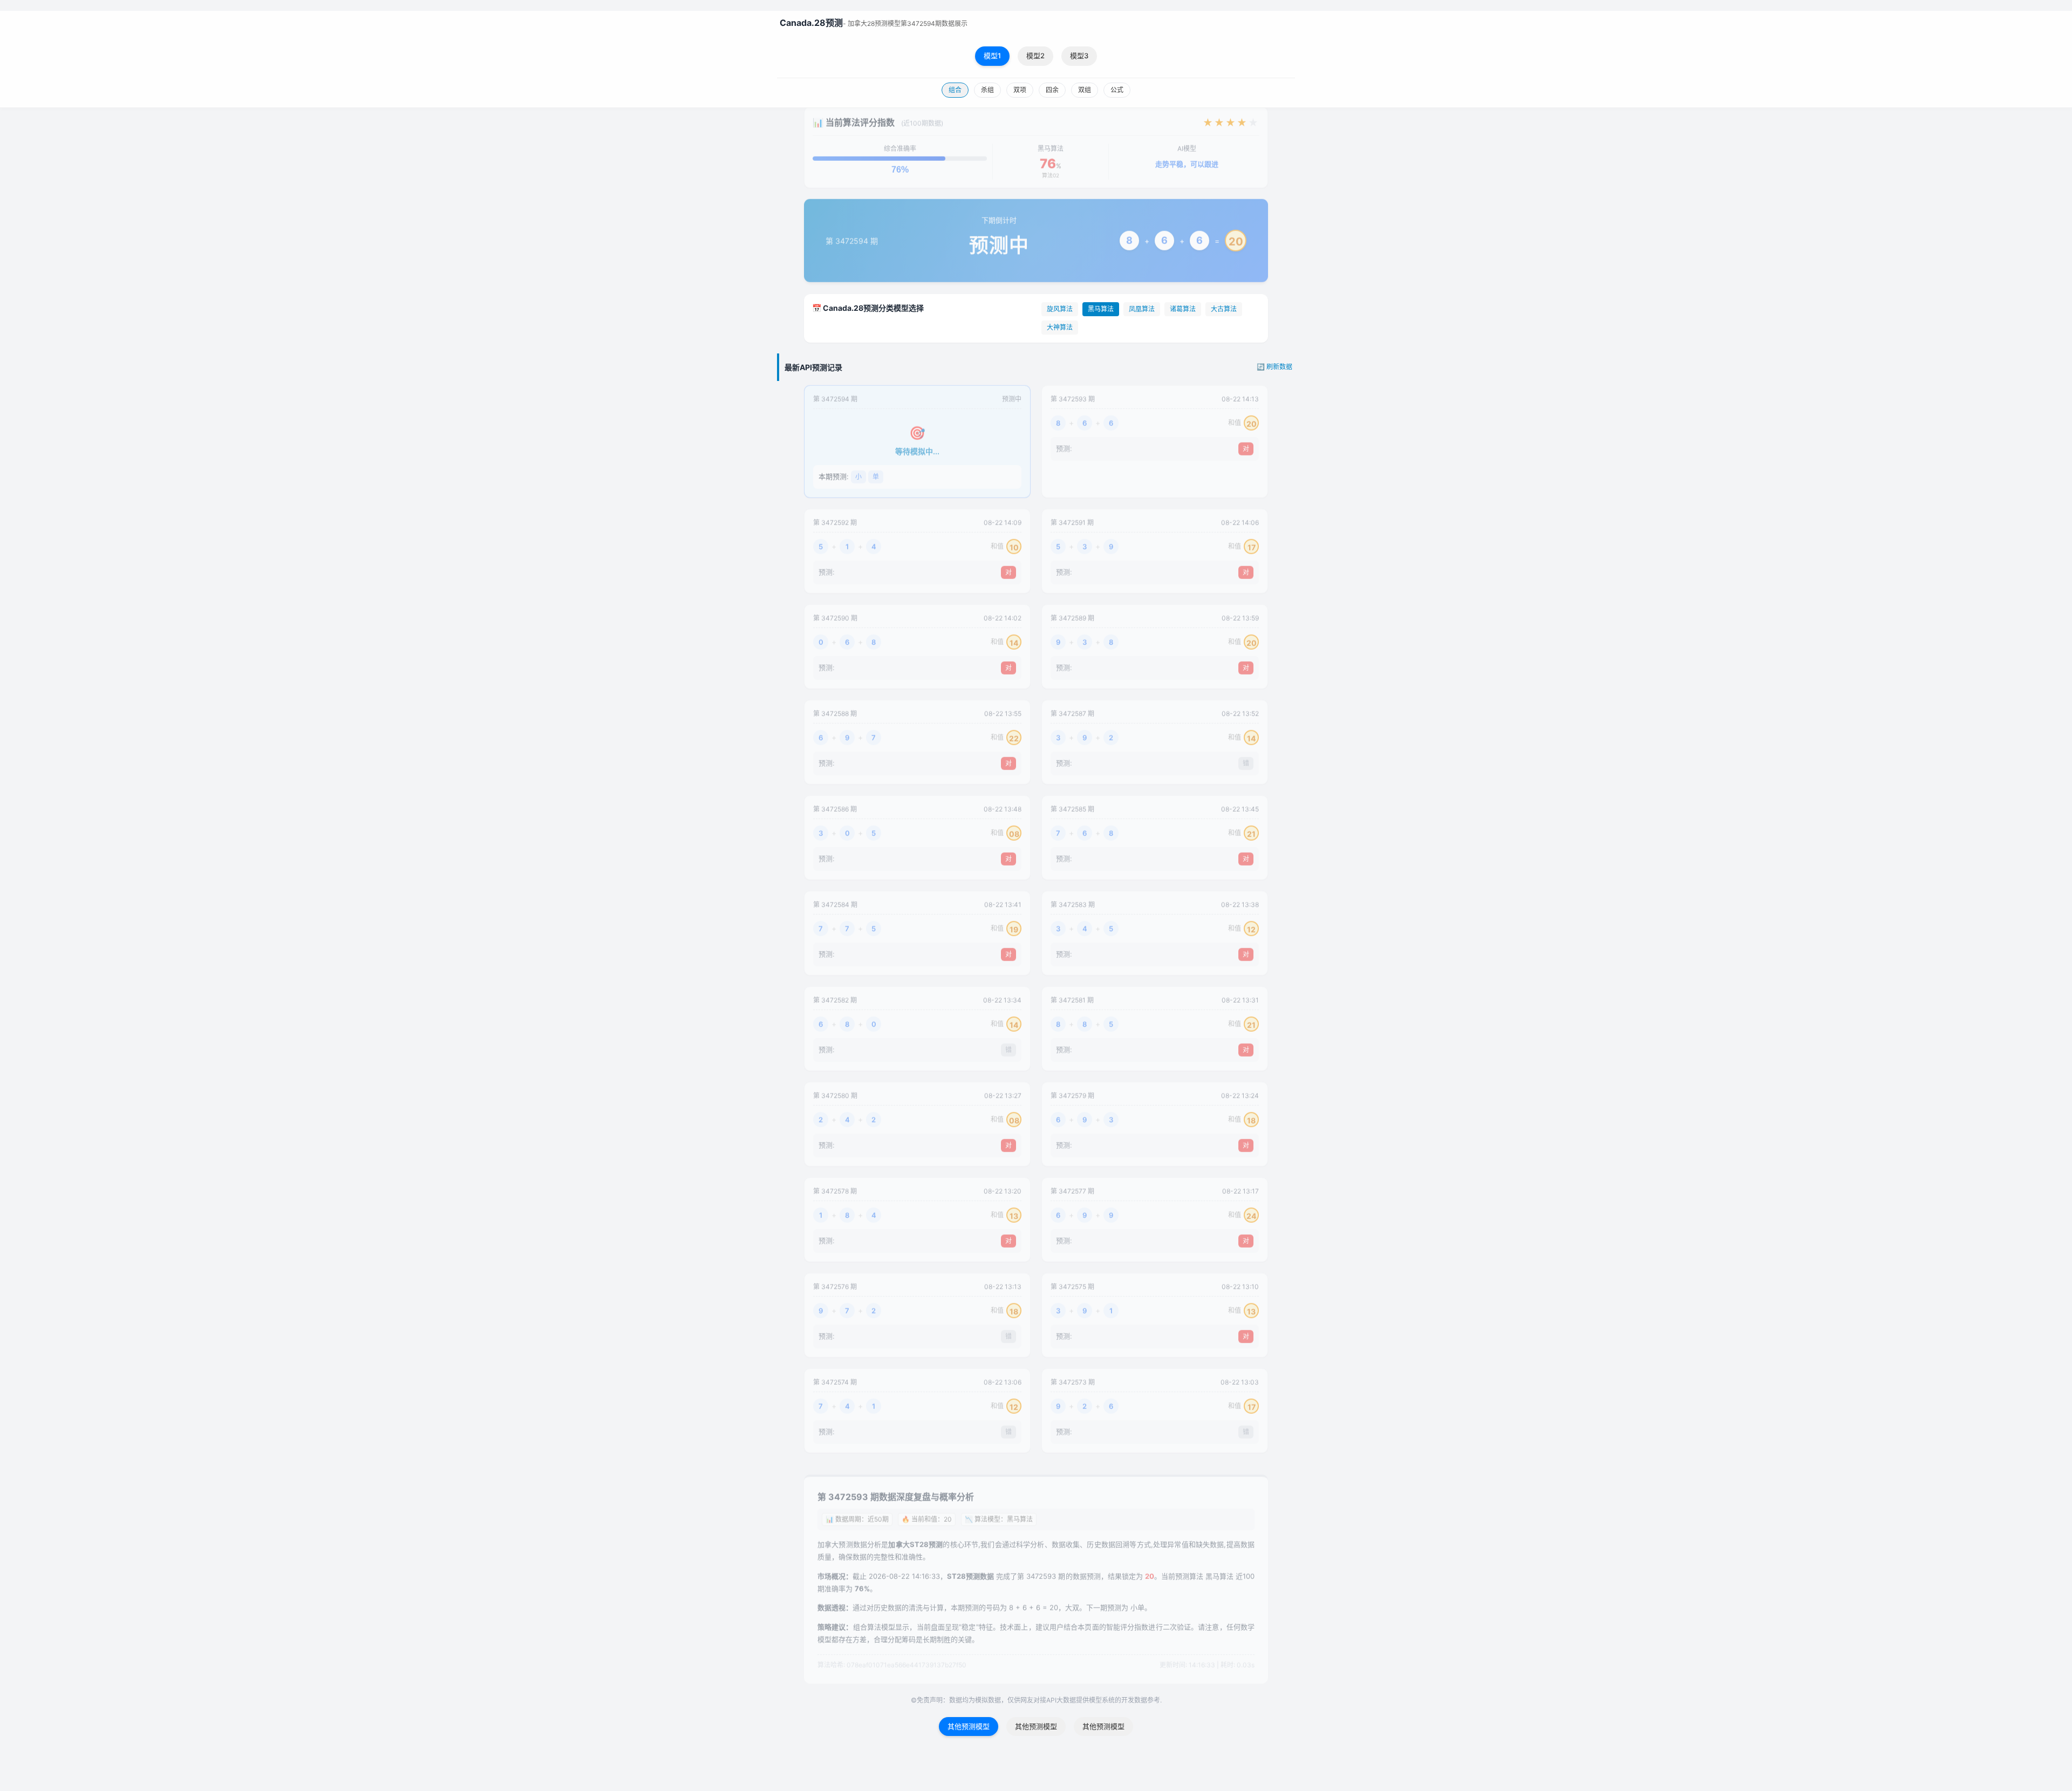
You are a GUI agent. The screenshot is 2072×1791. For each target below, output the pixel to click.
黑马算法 (1101, 309)
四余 (1052, 90)
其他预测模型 (969, 1726)
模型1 (992, 56)
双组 (1085, 90)
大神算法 (1060, 327)
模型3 (1079, 56)
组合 (955, 90)
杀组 (987, 90)
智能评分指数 (1127, 1628)
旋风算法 (1060, 309)
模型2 (1035, 56)
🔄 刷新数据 (1274, 367)
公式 (1117, 90)
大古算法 (1224, 309)
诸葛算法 (1183, 309)
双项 (1020, 90)
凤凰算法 (1142, 309)
